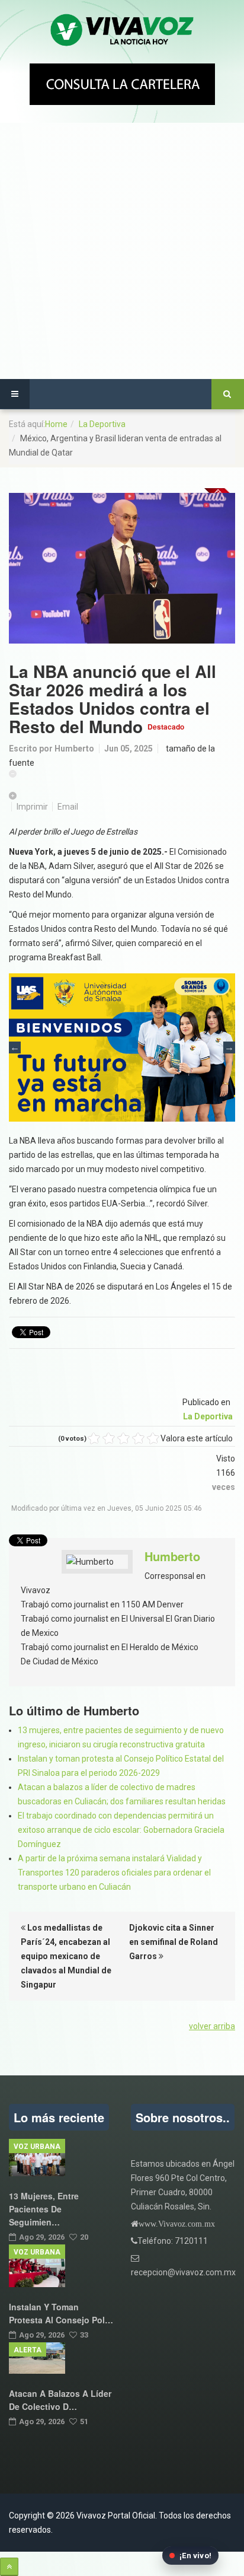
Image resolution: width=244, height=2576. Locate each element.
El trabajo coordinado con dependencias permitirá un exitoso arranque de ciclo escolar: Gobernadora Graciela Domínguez (121, 1830)
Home (56, 424)
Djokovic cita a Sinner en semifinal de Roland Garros (174, 1942)
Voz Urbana (37, 2147)
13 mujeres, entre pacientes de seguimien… (44, 2209)
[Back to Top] (9, 2567)
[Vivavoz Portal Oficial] (122, 31)
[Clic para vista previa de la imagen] (122, 569)
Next (229, 1047)
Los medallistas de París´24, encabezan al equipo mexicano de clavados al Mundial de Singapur (66, 1956)
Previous (15, 1047)
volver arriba (212, 2026)
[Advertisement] (122, 251)
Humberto (74, 749)
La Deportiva (102, 424)
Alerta (28, 2350)
